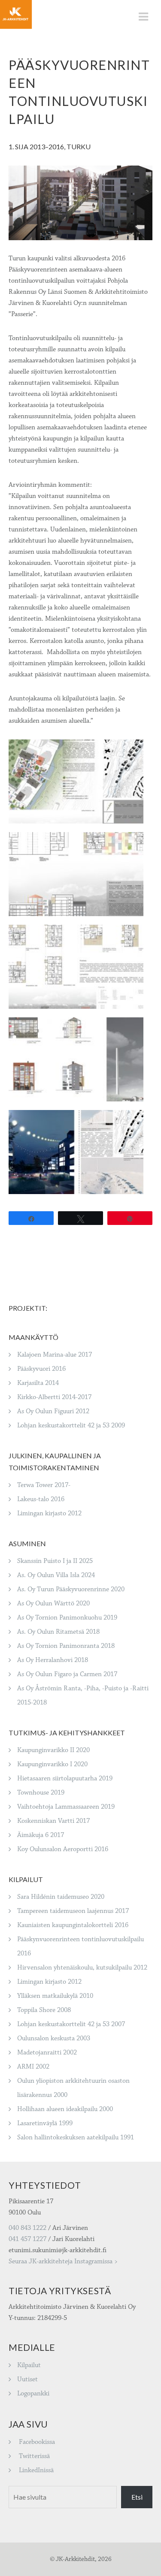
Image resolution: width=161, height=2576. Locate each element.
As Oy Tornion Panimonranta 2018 (66, 1646)
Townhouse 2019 (41, 1793)
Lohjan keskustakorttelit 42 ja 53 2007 (71, 2024)
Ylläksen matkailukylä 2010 (55, 1996)
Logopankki (33, 2394)
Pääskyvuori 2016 (41, 1369)
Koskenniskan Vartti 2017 (53, 1821)
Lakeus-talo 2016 (41, 1499)
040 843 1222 (27, 2228)
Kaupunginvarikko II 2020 (53, 1750)
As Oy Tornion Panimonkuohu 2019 (67, 1618)
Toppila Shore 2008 (44, 2010)
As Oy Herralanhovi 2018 (53, 1660)
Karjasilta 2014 (38, 1383)
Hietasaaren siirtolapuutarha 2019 (65, 1778)
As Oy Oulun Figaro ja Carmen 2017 (67, 1674)
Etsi (137, 2497)
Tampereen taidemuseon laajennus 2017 (73, 1911)
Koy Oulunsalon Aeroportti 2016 (63, 1849)
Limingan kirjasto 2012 (49, 1513)
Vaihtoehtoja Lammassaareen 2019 (66, 1807)
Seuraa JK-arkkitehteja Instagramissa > (63, 2261)
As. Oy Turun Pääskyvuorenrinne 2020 (71, 1589)
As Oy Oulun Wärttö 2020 (53, 1603)
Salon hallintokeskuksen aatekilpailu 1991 (76, 2137)
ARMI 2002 (33, 2067)
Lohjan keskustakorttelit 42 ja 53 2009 (71, 1425)
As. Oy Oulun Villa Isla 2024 (56, 1575)
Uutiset (27, 2379)
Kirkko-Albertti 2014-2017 (54, 1397)
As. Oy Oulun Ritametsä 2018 (58, 1632)
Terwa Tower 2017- (44, 1485)
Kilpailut (29, 2365)
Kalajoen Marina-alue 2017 (55, 1355)
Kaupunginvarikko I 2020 (52, 1764)
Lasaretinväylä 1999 (45, 2123)
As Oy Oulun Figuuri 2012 (53, 1411)
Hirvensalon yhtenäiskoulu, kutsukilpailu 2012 (82, 1968)
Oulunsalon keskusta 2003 (54, 2038)
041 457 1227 (27, 2239)
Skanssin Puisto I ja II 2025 (55, 1561)
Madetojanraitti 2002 (47, 2053)
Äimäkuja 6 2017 (41, 1835)
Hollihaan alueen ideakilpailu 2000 (65, 2109)
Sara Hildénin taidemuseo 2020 (61, 1897)
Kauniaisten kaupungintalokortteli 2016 (73, 1925)
